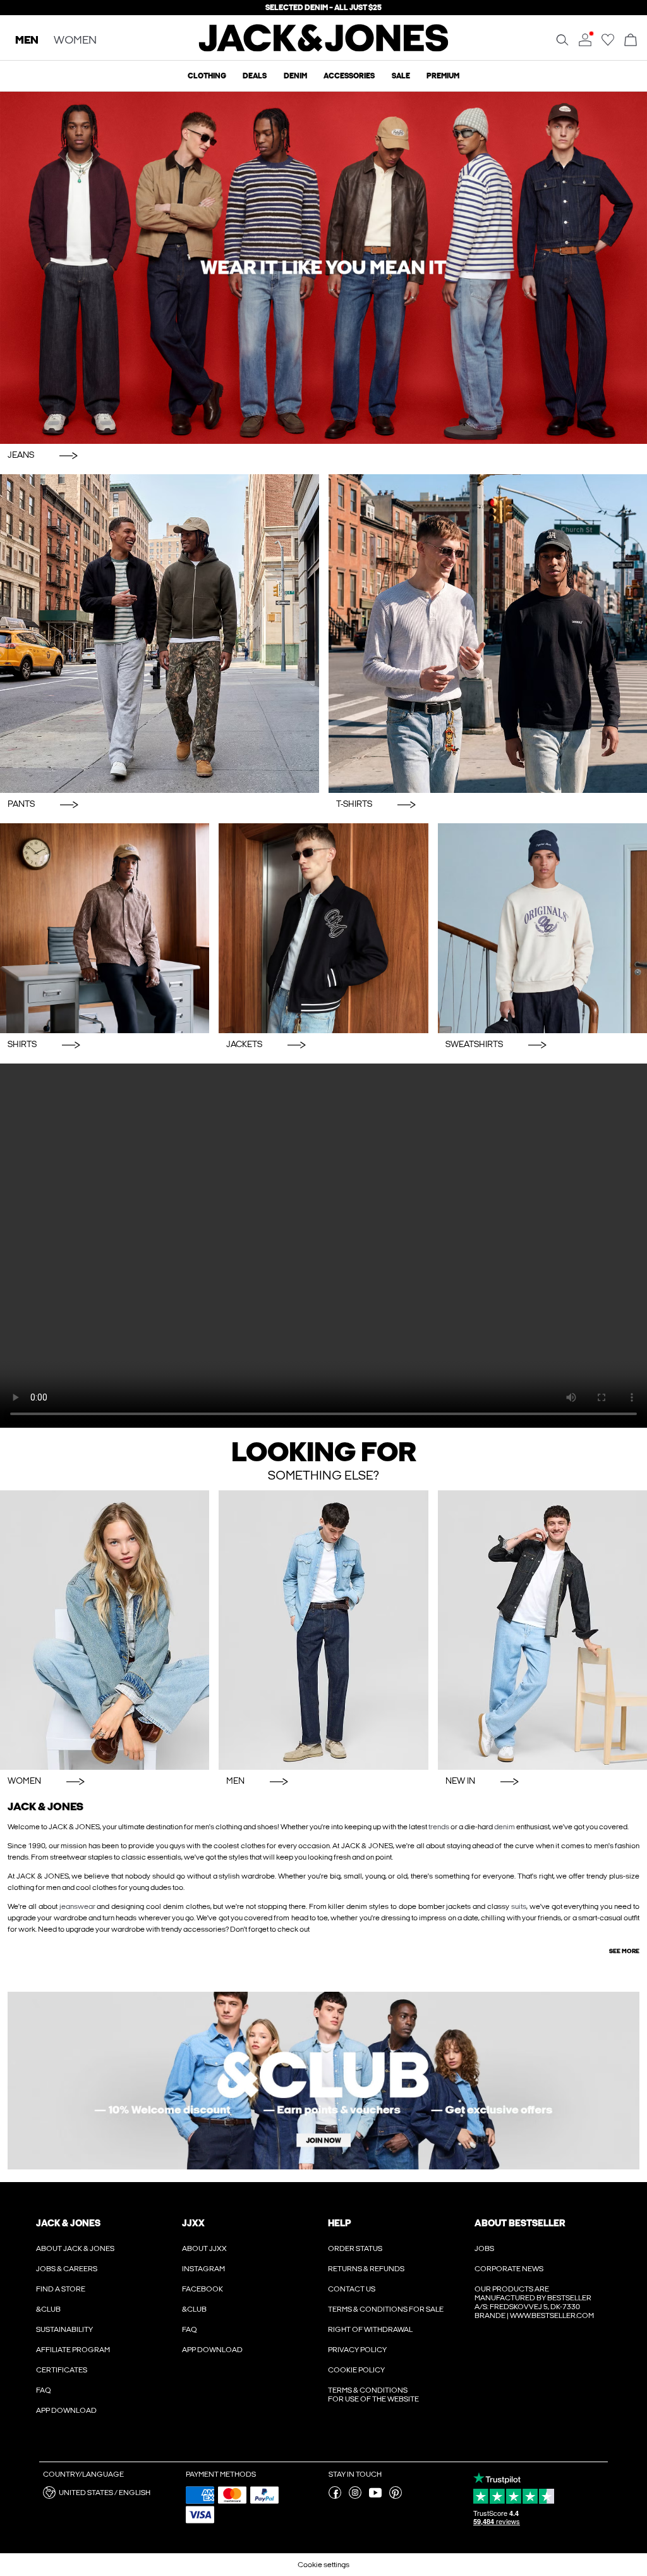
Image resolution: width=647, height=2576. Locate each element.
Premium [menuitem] (443, 76)
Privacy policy (357, 2350)
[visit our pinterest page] (396, 2496)
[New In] (542, 1630)
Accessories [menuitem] (349, 76)
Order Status (355, 2248)
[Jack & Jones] (324, 49)
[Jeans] (323, 268)
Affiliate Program (73, 2350)
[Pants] (160, 634)
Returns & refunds (366, 2269)
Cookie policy (356, 2370)
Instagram (203, 2269)
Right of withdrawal (370, 2329)
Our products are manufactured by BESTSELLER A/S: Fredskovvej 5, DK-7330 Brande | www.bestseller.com (534, 2302)
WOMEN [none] (75, 41)
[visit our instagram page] (355, 2496)
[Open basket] (631, 41)
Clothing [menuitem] (207, 76)
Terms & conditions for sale (386, 2309)
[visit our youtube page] (375, 2496)
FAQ (44, 2390)
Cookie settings (323, 2565)
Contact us (352, 2289)
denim (505, 1827)
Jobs (484, 2248)
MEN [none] (27, 41)
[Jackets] (323, 928)
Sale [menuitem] (401, 76)
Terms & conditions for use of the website (373, 2395)
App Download (66, 2410)
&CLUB (48, 2309)
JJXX (193, 2223)
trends (439, 1827)
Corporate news (509, 2269)
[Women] (105, 1630)
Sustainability (64, 2329)
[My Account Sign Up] (323, 2081)
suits (519, 1906)
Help (340, 2223)
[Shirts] (105, 928)
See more (624, 1951)
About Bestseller (520, 2223)
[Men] (323, 1630)
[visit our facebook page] (335, 2496)
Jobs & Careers (67, 2269)
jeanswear (77, 1906)
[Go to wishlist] (608, 44)
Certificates (62, 2370)
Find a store (61, 2289)
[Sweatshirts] (542, 928)
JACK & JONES (68, 2223)
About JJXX (204, 2248)
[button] (110, 2493)
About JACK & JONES (75, 2248)
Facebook (203, 2289)
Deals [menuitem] (255, 76)
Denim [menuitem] (295, 76)
